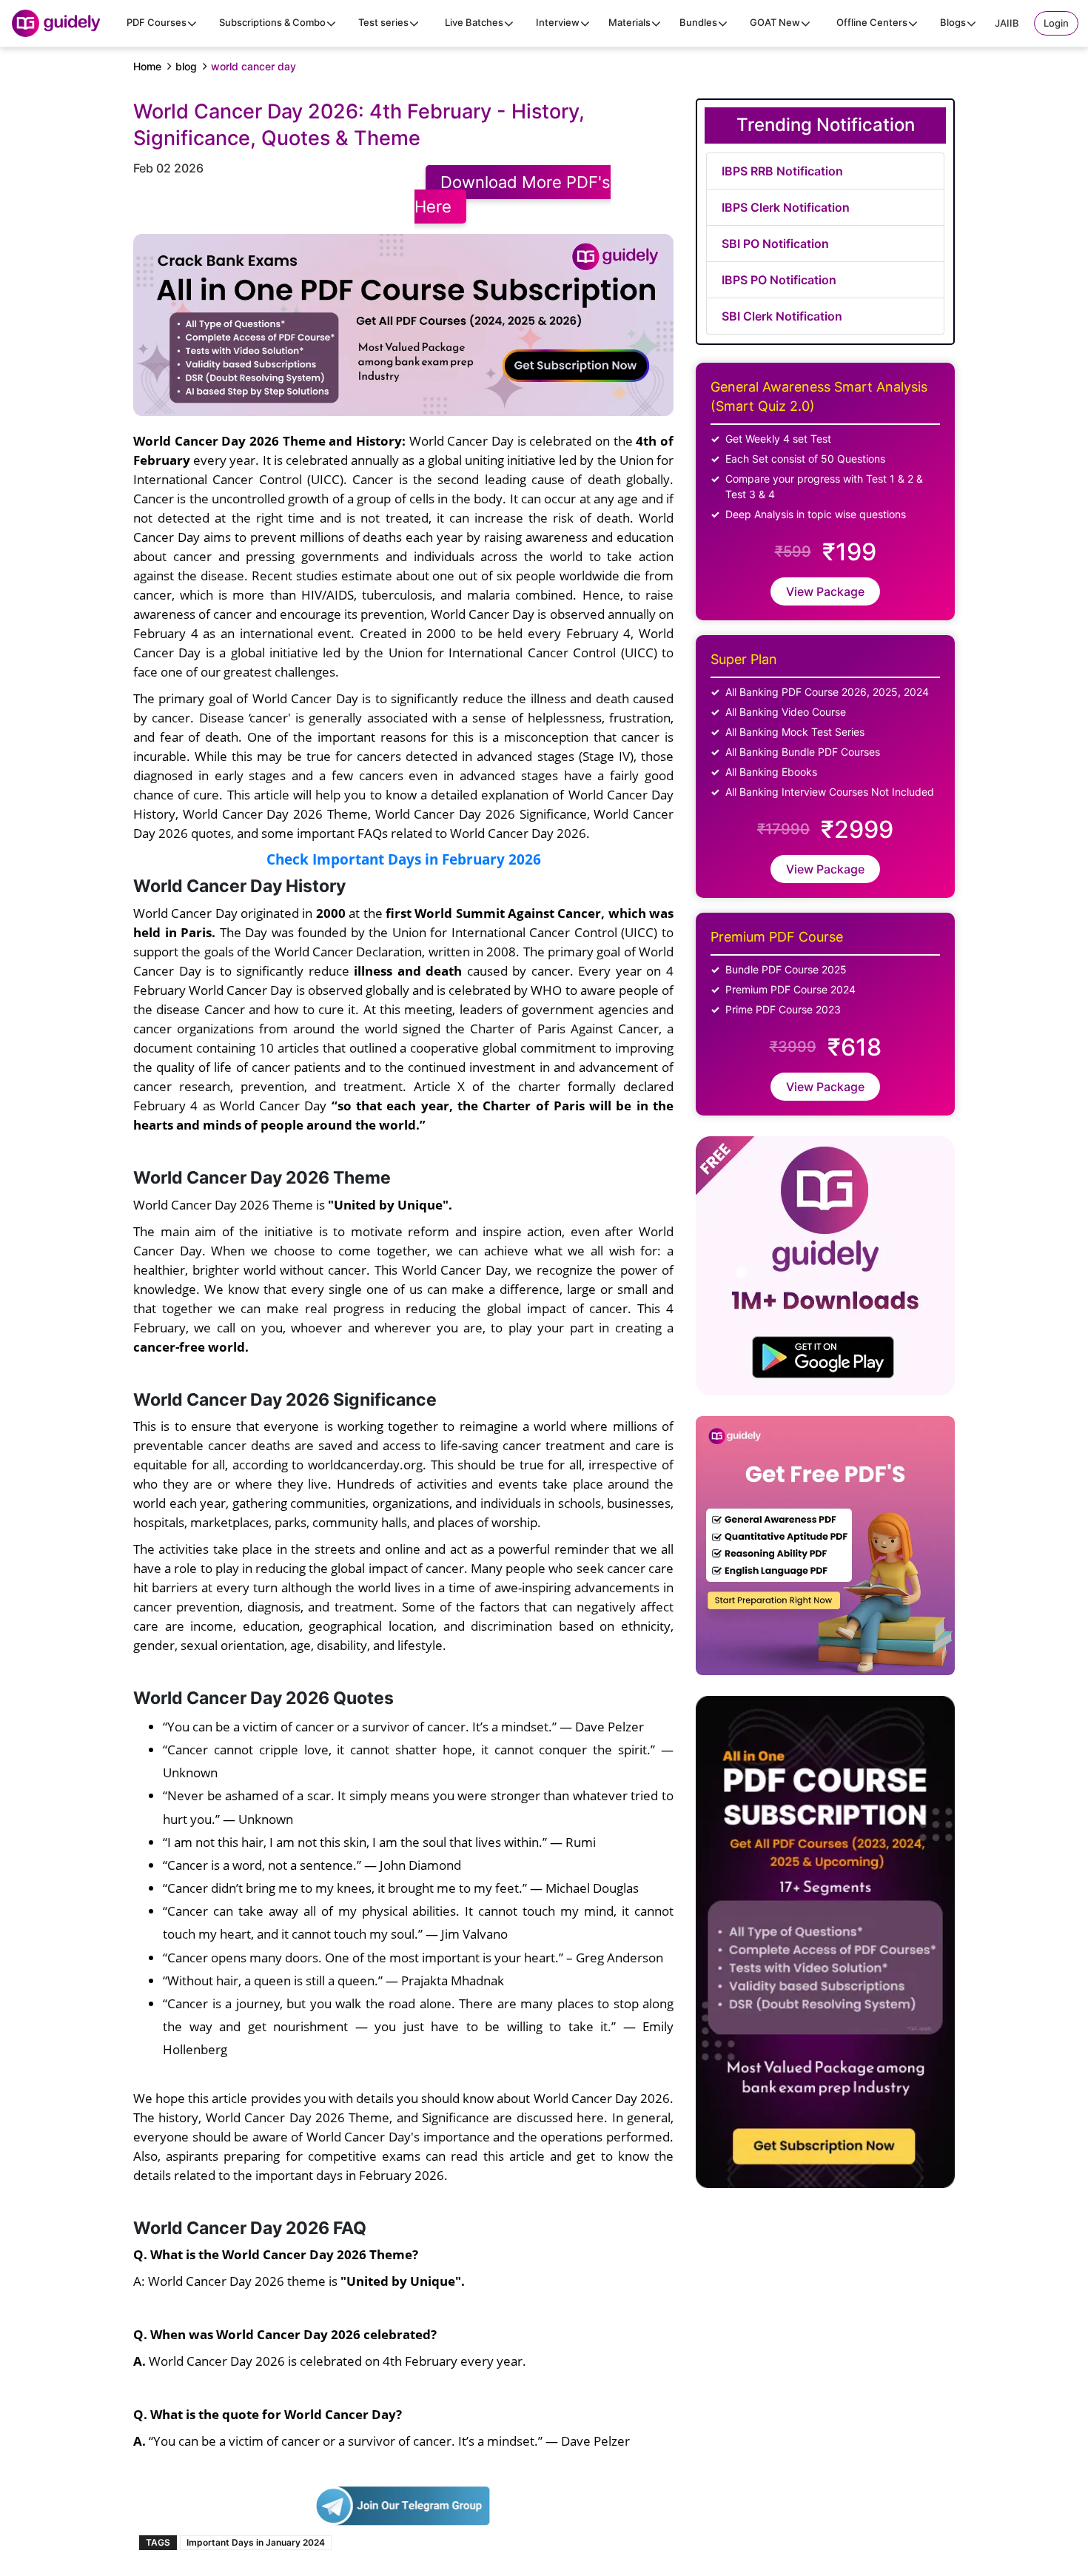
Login (1056, 23)
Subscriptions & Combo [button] (272, 22)
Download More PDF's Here (513, 194)
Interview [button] (558, 22)
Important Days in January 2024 (256, 2542)
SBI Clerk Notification (782, 316)
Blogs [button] (953, 22)
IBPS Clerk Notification (786, 207)
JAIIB (1007, 23)
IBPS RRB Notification (782, 171)
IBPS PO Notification (779, 280)
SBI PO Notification (775, 244)
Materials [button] (629, 22)
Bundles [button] (698, 22)
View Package (825, 591)
